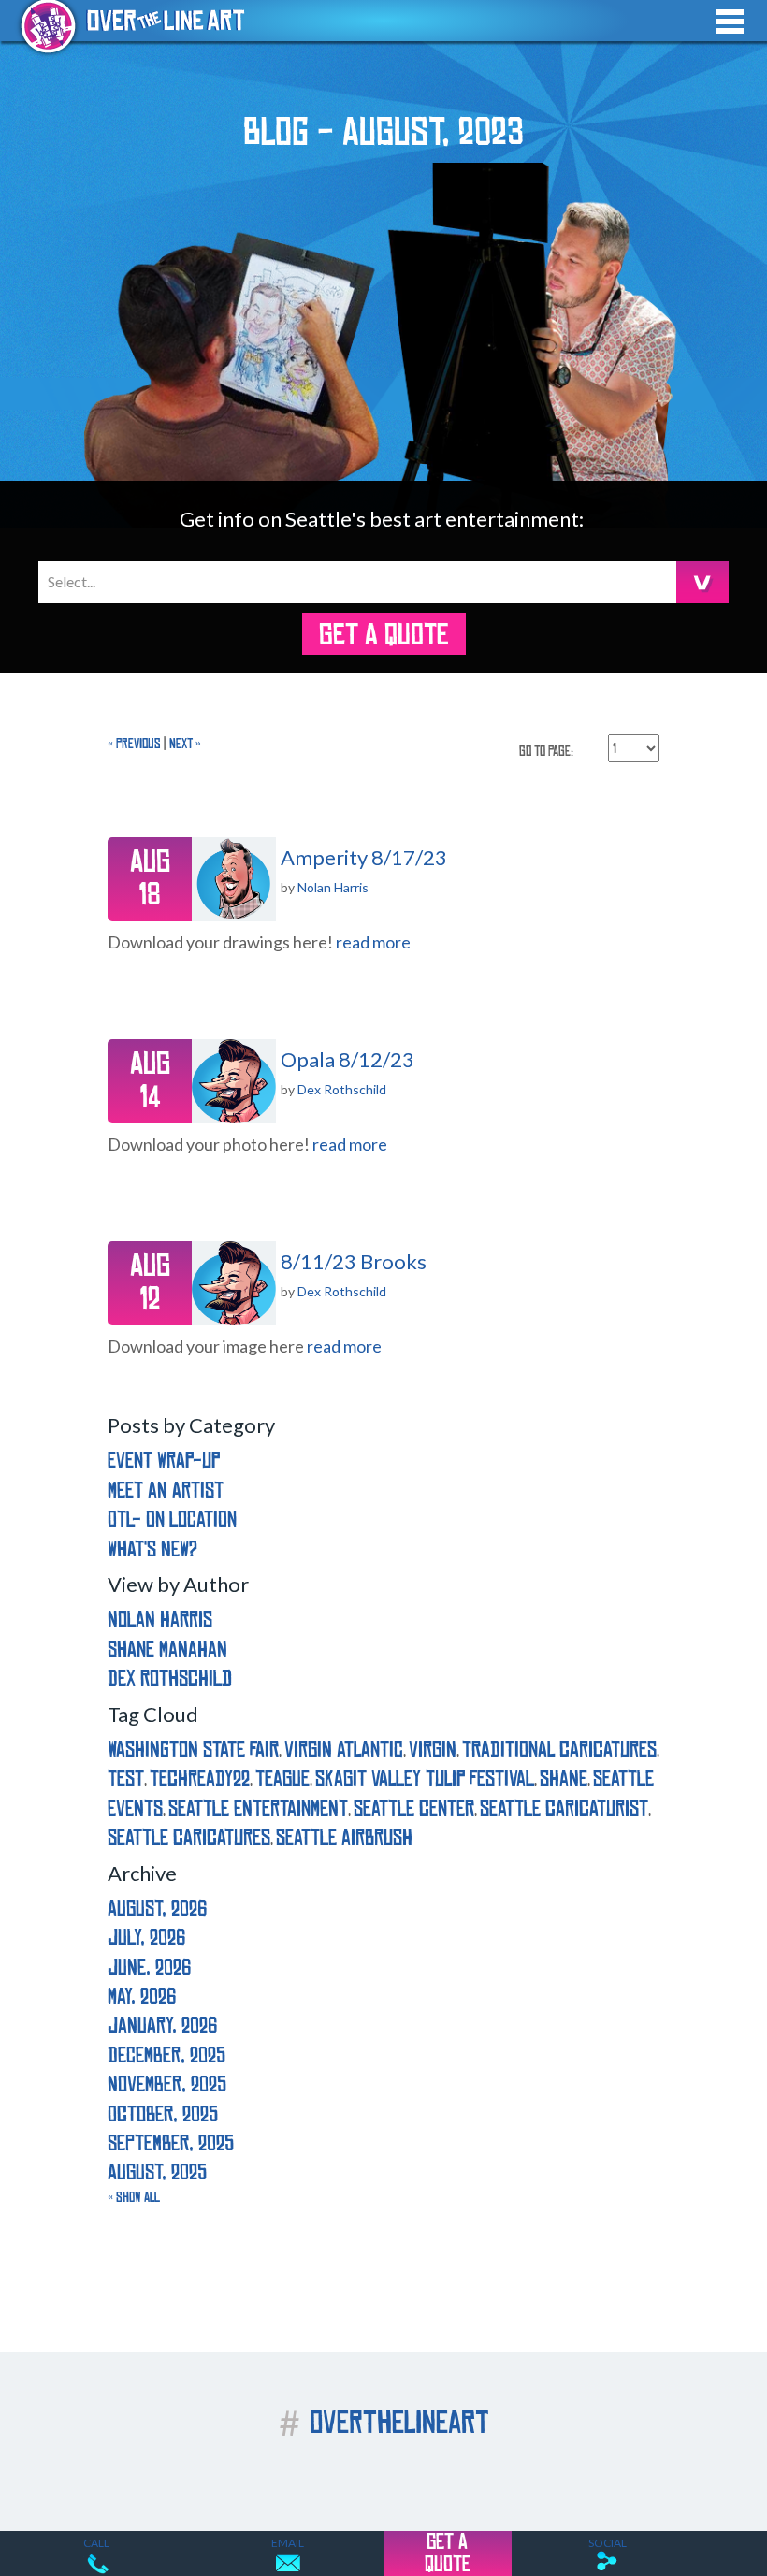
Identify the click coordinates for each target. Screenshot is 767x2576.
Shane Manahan (167, 1650)
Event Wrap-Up (164, 1461)
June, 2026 (149, 1968)
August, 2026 (157, 1909)
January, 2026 (162, 2026)
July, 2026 (146, 1938)
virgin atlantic (344, 1750)
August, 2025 (157, 2172)
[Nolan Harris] (234, 879)
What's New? (152, 1549)
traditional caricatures (559, 1750)
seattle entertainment (258, 1809)
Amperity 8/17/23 (364, 857)
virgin (433, 1750)
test (126, 1779)
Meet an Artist (166, 1491)
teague (282, 1779)
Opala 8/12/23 (347, 1059)
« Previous (134, 744)
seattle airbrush (344, 1838)
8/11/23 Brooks (354, 1261)
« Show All (134, 2197)
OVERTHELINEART (384, 2423)
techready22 (200, 1779)
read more (373, 942)
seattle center (414, 1809)
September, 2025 (171, 2143)
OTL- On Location (172, 1520)
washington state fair (193, 1750)
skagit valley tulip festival (425, 1779)
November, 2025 (167, 2084)
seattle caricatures (189, 1838)
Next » (185, 744)
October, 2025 (163, 2114)
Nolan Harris (333, 887)
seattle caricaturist (564, 1809)
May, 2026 (142, 1997)
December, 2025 (166, 2055)
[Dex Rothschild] (234, 1081)
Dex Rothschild (342, 1089)
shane (564, 1779)
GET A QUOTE (383, 635)
